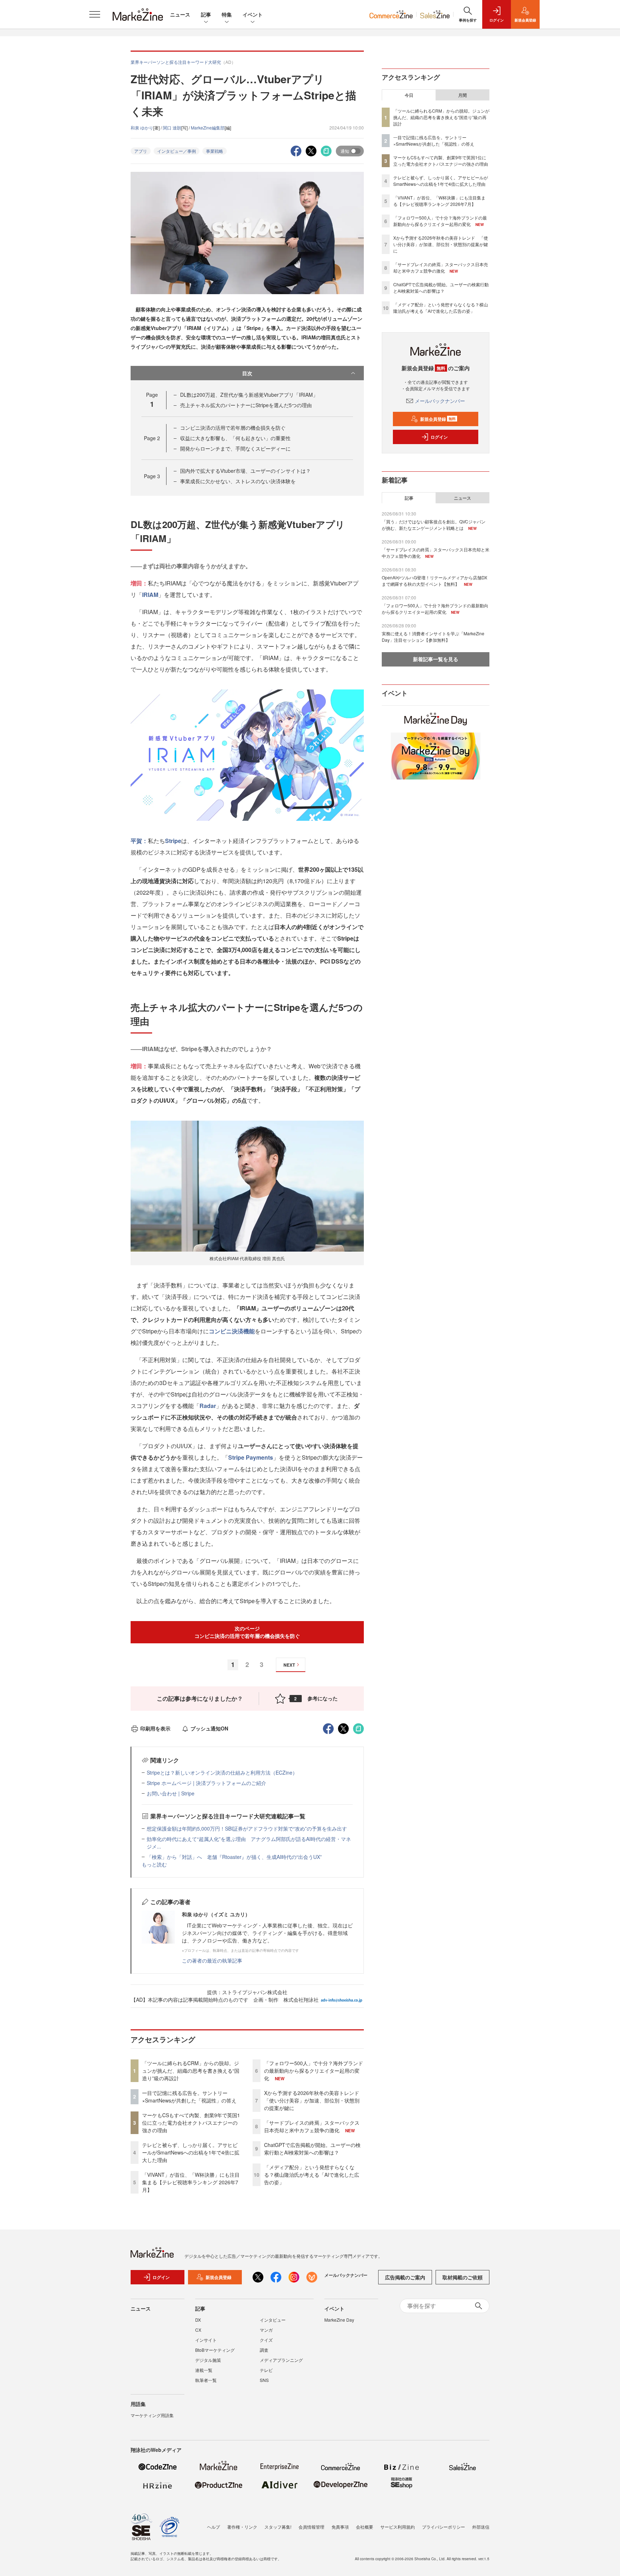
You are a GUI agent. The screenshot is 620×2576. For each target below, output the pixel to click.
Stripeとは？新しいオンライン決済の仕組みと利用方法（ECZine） (222, 1772)
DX (198, 2320)
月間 (462, 95)
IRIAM (150, 595)
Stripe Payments (251, 1457)
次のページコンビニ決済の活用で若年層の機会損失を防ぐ (247, 1632)
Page (152, 438)
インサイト (206, 2340)
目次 (247, 373)
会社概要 (365, 2527)
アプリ (141, 151)
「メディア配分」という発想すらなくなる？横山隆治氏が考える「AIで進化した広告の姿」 (312, 2175)
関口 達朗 (172, 128)
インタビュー (273, 2320)
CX (198, 2330)
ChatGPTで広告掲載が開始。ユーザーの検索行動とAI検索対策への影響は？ (312, 2149)
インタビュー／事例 (177, 151)
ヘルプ (213, 2527)
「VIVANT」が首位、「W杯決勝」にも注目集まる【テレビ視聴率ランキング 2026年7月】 (191, 2182)
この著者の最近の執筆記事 (212, 1960)
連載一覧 (204, 2370)
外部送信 (481, 2527)
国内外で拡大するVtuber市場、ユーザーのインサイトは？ (245, 471)
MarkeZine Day (339, 2320)
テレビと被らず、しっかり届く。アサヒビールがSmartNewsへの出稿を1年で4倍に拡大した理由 (191, 2152)
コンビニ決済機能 (232, 1331)
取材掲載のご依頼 (462, 2277)
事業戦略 (215, 151)
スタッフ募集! (278, 2527)
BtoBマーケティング (215, 2350)
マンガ (266, 2330)
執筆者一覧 (206, 2380)
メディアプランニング (281, 2360)
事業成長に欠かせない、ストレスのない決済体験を (238, 481)
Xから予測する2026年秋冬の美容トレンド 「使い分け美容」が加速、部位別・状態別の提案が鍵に (314, 2100)
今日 (409, 95)
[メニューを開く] (95, 14)
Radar (208, 1406)
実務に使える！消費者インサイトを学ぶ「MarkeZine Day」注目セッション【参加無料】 (433, 637)
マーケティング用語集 (152, 2415)
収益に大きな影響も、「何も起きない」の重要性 (235, 438)
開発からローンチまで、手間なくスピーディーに (235, 448)
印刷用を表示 (155, 1728)
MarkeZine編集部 (208, 128)
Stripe (173, 841)
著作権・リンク (242, 2527)
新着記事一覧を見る (436, 659)
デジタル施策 (208, 2360)
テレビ (266, 2370)
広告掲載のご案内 (405, 2277)
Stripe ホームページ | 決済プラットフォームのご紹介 (206, 1783)
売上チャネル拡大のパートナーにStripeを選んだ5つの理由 (246, 405)
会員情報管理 (311, 2527)
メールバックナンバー (440, 401)
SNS (264, 2380)
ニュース (180, 14)
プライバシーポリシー (443, 2527)
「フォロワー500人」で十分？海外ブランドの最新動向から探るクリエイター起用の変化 (314, 2071)
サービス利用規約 (398, 2527)
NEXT (289, 1665)
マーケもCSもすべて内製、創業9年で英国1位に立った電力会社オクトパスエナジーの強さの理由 (191, 2123)
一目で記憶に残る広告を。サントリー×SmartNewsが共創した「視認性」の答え (189, 2097)
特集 (227, 14)
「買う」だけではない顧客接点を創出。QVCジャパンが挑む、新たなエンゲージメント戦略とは (434, 525)
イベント (253, 14)
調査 (264, 2350)
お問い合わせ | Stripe (171, 1793)
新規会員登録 (438, 419)
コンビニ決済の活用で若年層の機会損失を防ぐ (233, 428)
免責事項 (340, 2527)
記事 (206, 14)
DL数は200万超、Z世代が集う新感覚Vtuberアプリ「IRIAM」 (249, 395)
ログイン (439, 437)
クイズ (266, 2340)
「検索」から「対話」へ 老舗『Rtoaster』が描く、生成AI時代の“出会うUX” (234, 1857)
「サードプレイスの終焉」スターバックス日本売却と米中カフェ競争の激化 (312, 2126)
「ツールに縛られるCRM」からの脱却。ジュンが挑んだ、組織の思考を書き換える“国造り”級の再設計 (191, 2071)
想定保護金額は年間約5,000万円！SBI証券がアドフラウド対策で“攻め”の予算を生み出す (247, 1828)
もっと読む (154, 1864)
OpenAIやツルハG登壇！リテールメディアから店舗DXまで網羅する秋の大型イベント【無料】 (435, 581)
